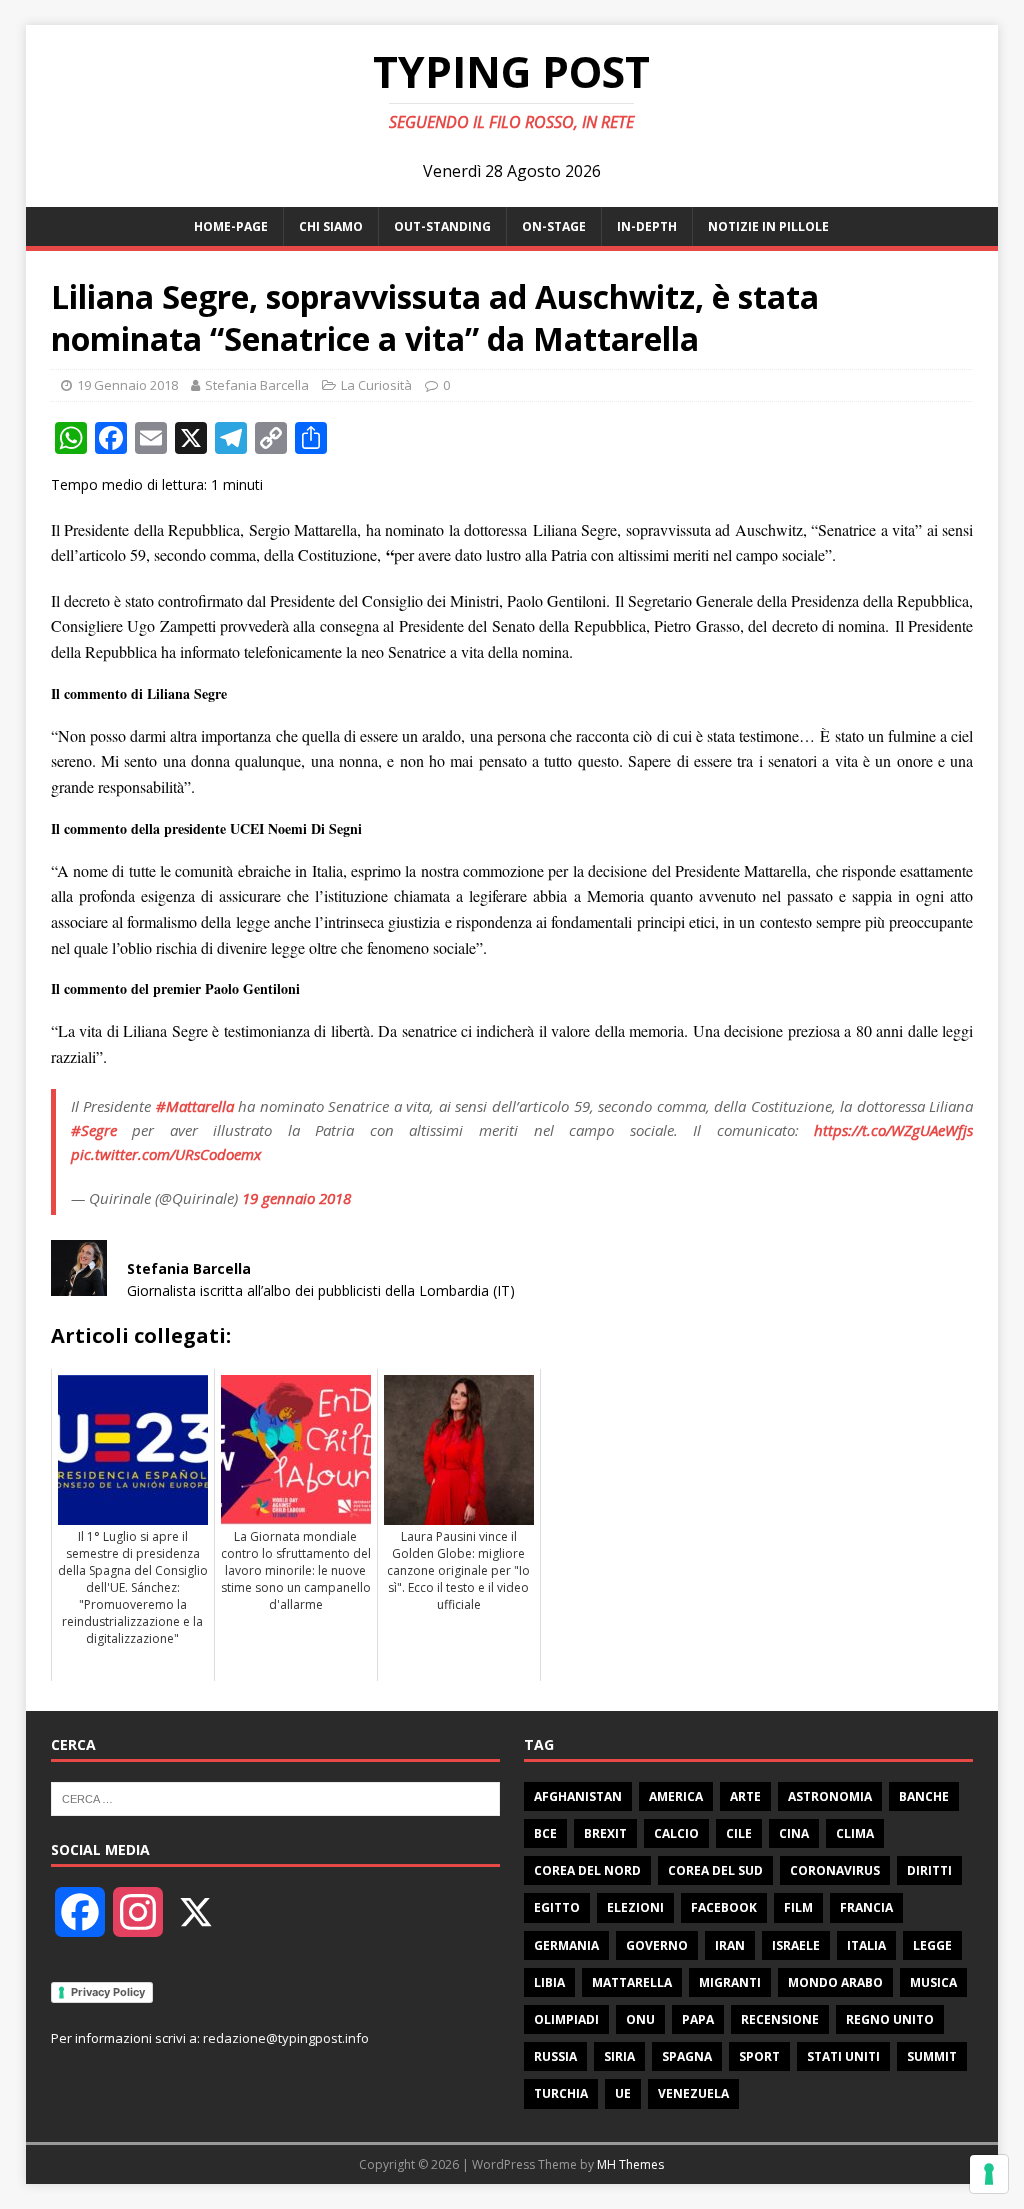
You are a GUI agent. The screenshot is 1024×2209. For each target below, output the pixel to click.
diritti (929, 1870)
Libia (549, 1982)
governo (657, 1945)
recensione (780, 2019)
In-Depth (647, 226)
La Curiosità (376, 385)
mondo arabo (835, 1982)
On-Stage (554, 226)
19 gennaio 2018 (296, 1198)
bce (545, 1833)
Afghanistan (578, 1796)
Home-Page (231, 226)
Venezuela (693, 2093)
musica (933, 1982)
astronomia (830, 1796)
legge (932, 1945)
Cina (794, 1833)
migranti (730, 1982)
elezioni (635, 1907)
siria (619, 2056)
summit (932, 2056)
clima (855, 1833)
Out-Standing (442, 226)
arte (745, 1796)
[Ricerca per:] (276, 1797)
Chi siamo (331, 226)
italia (866, 1945)
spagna (687, 2056)
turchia (561, 2093)
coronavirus (835, 1870)
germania (566, 1945)
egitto (557, 1907)
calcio (676, 1833)
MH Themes (630, 2164)
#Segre (94, 1130)
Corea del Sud (715, 1870)
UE (623, 2093)
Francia (866, 1907)
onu (640, 2019)
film (798, 1907)
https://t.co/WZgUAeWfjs (893, 1130)
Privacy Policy (108, 1992)
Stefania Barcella (257, 385)
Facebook (724, 1907)
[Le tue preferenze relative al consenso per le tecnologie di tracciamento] (989, 2174)
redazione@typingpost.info (286, 2038)
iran (730, 1945)
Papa (698, 2019)
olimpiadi (566, 2019)
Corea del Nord (587, 1870)
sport (759, 2056)
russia (555, 2056)
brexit (605, 1833)
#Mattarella (195, 1106)
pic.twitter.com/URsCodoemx (166, 1154)
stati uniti (843, 2056)
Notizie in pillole (768, 226)
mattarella (632, 1982)
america (676, 1796)
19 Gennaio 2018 (127, 385)
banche (924, 1796)
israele (796, 1945)
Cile (739, 1833)
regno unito (890, 2019)
